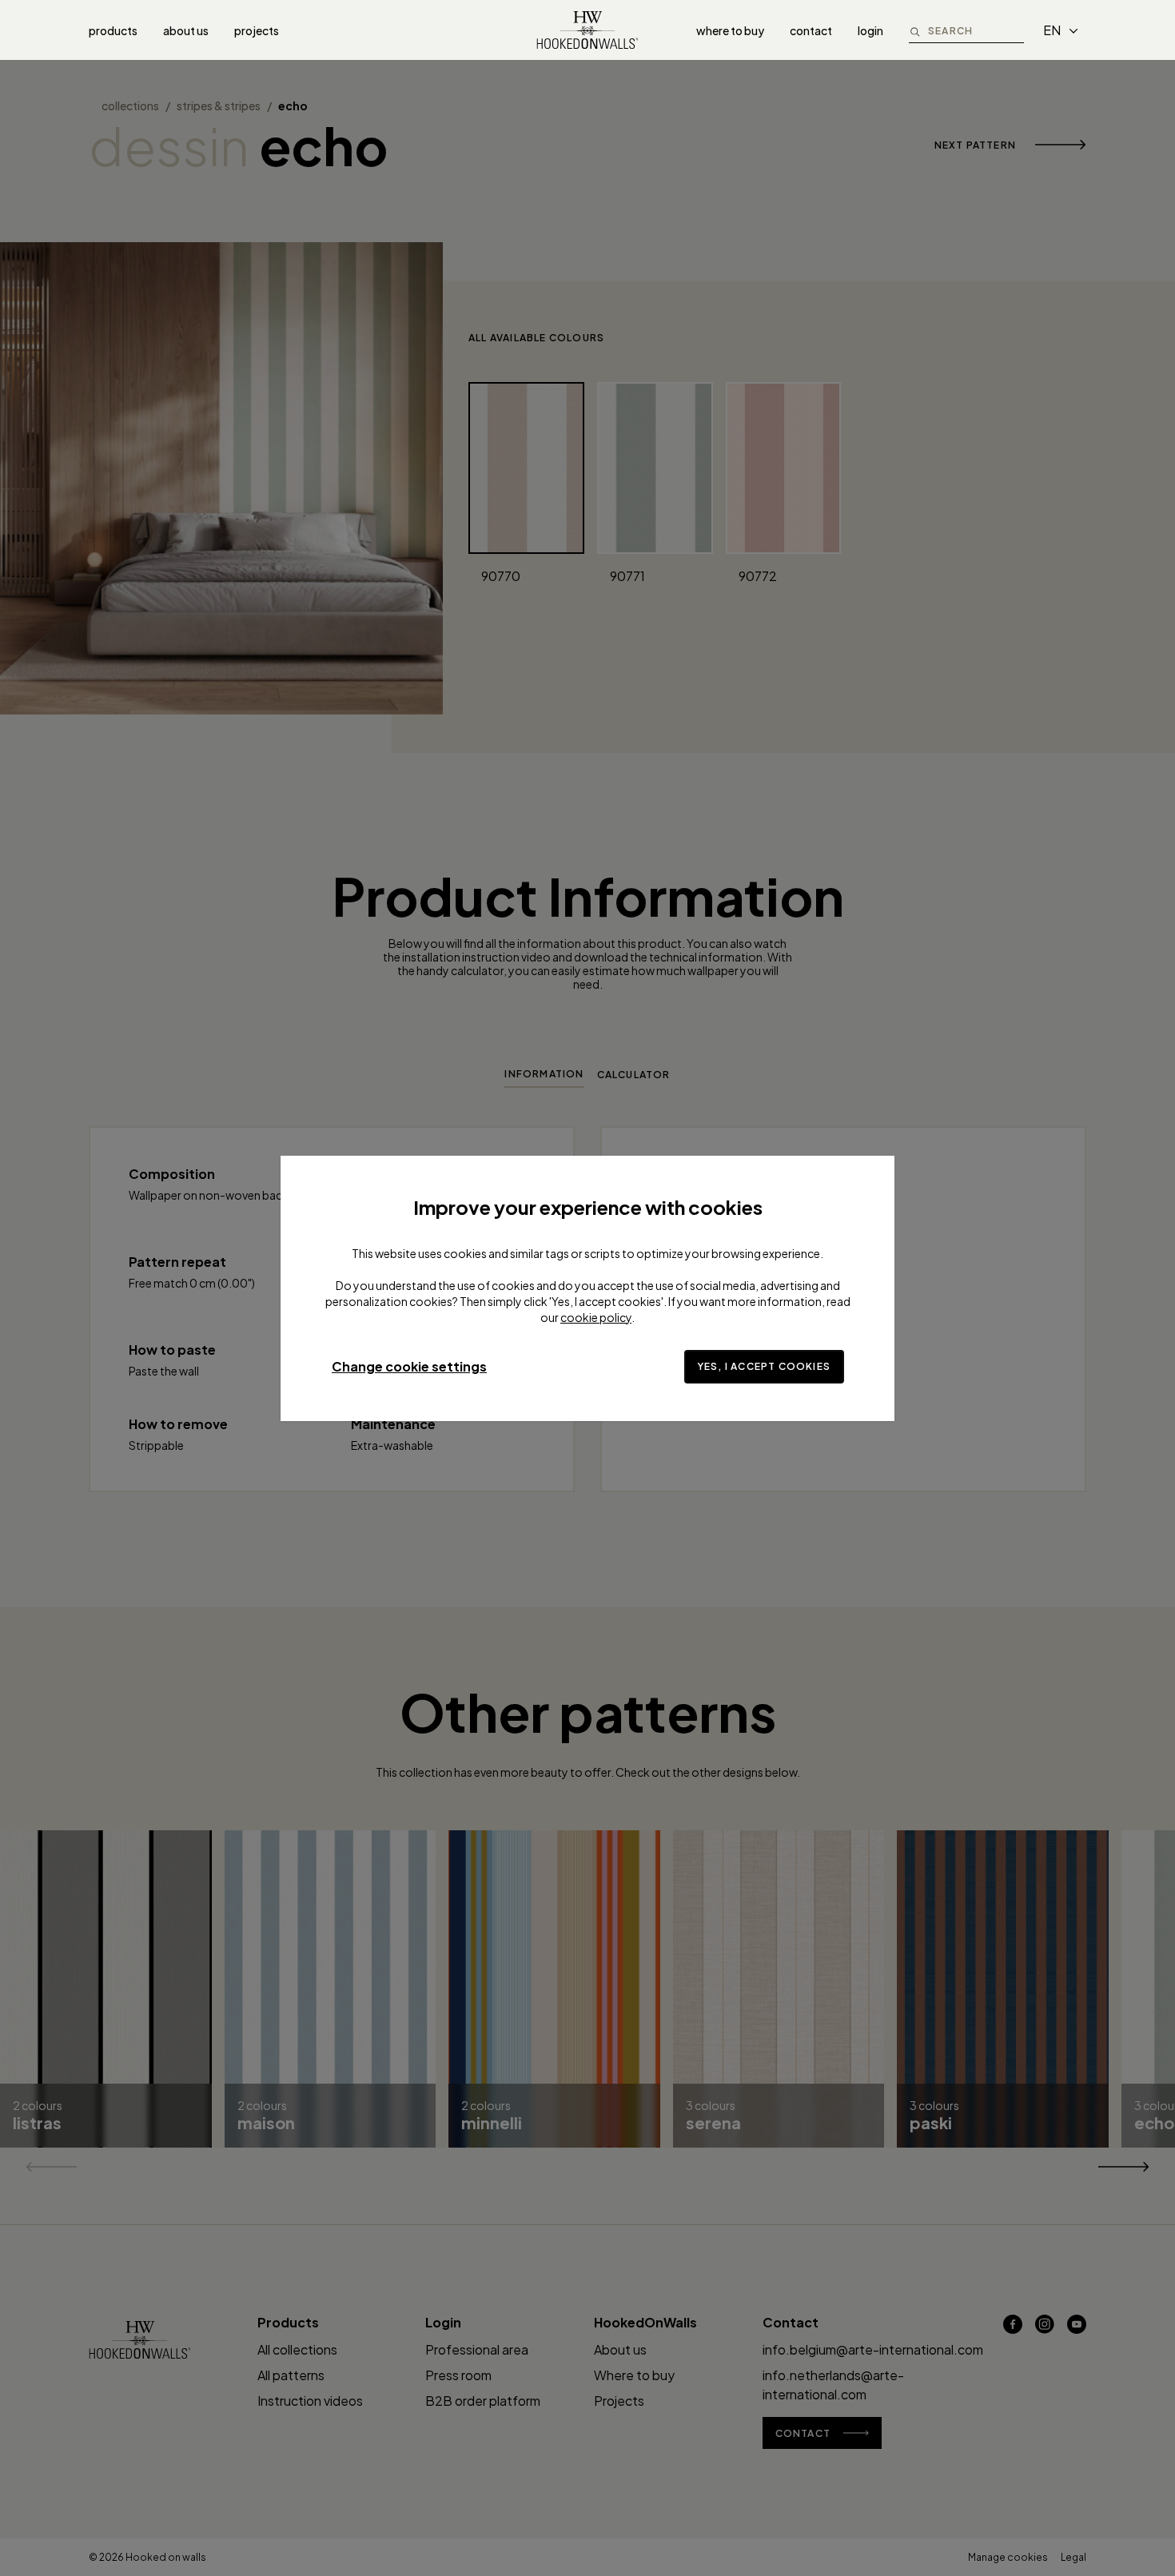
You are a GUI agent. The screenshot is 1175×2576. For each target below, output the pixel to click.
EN (1052, 30)
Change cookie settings (409, 1366)
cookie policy (596, 1317)
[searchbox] (976, 30)
